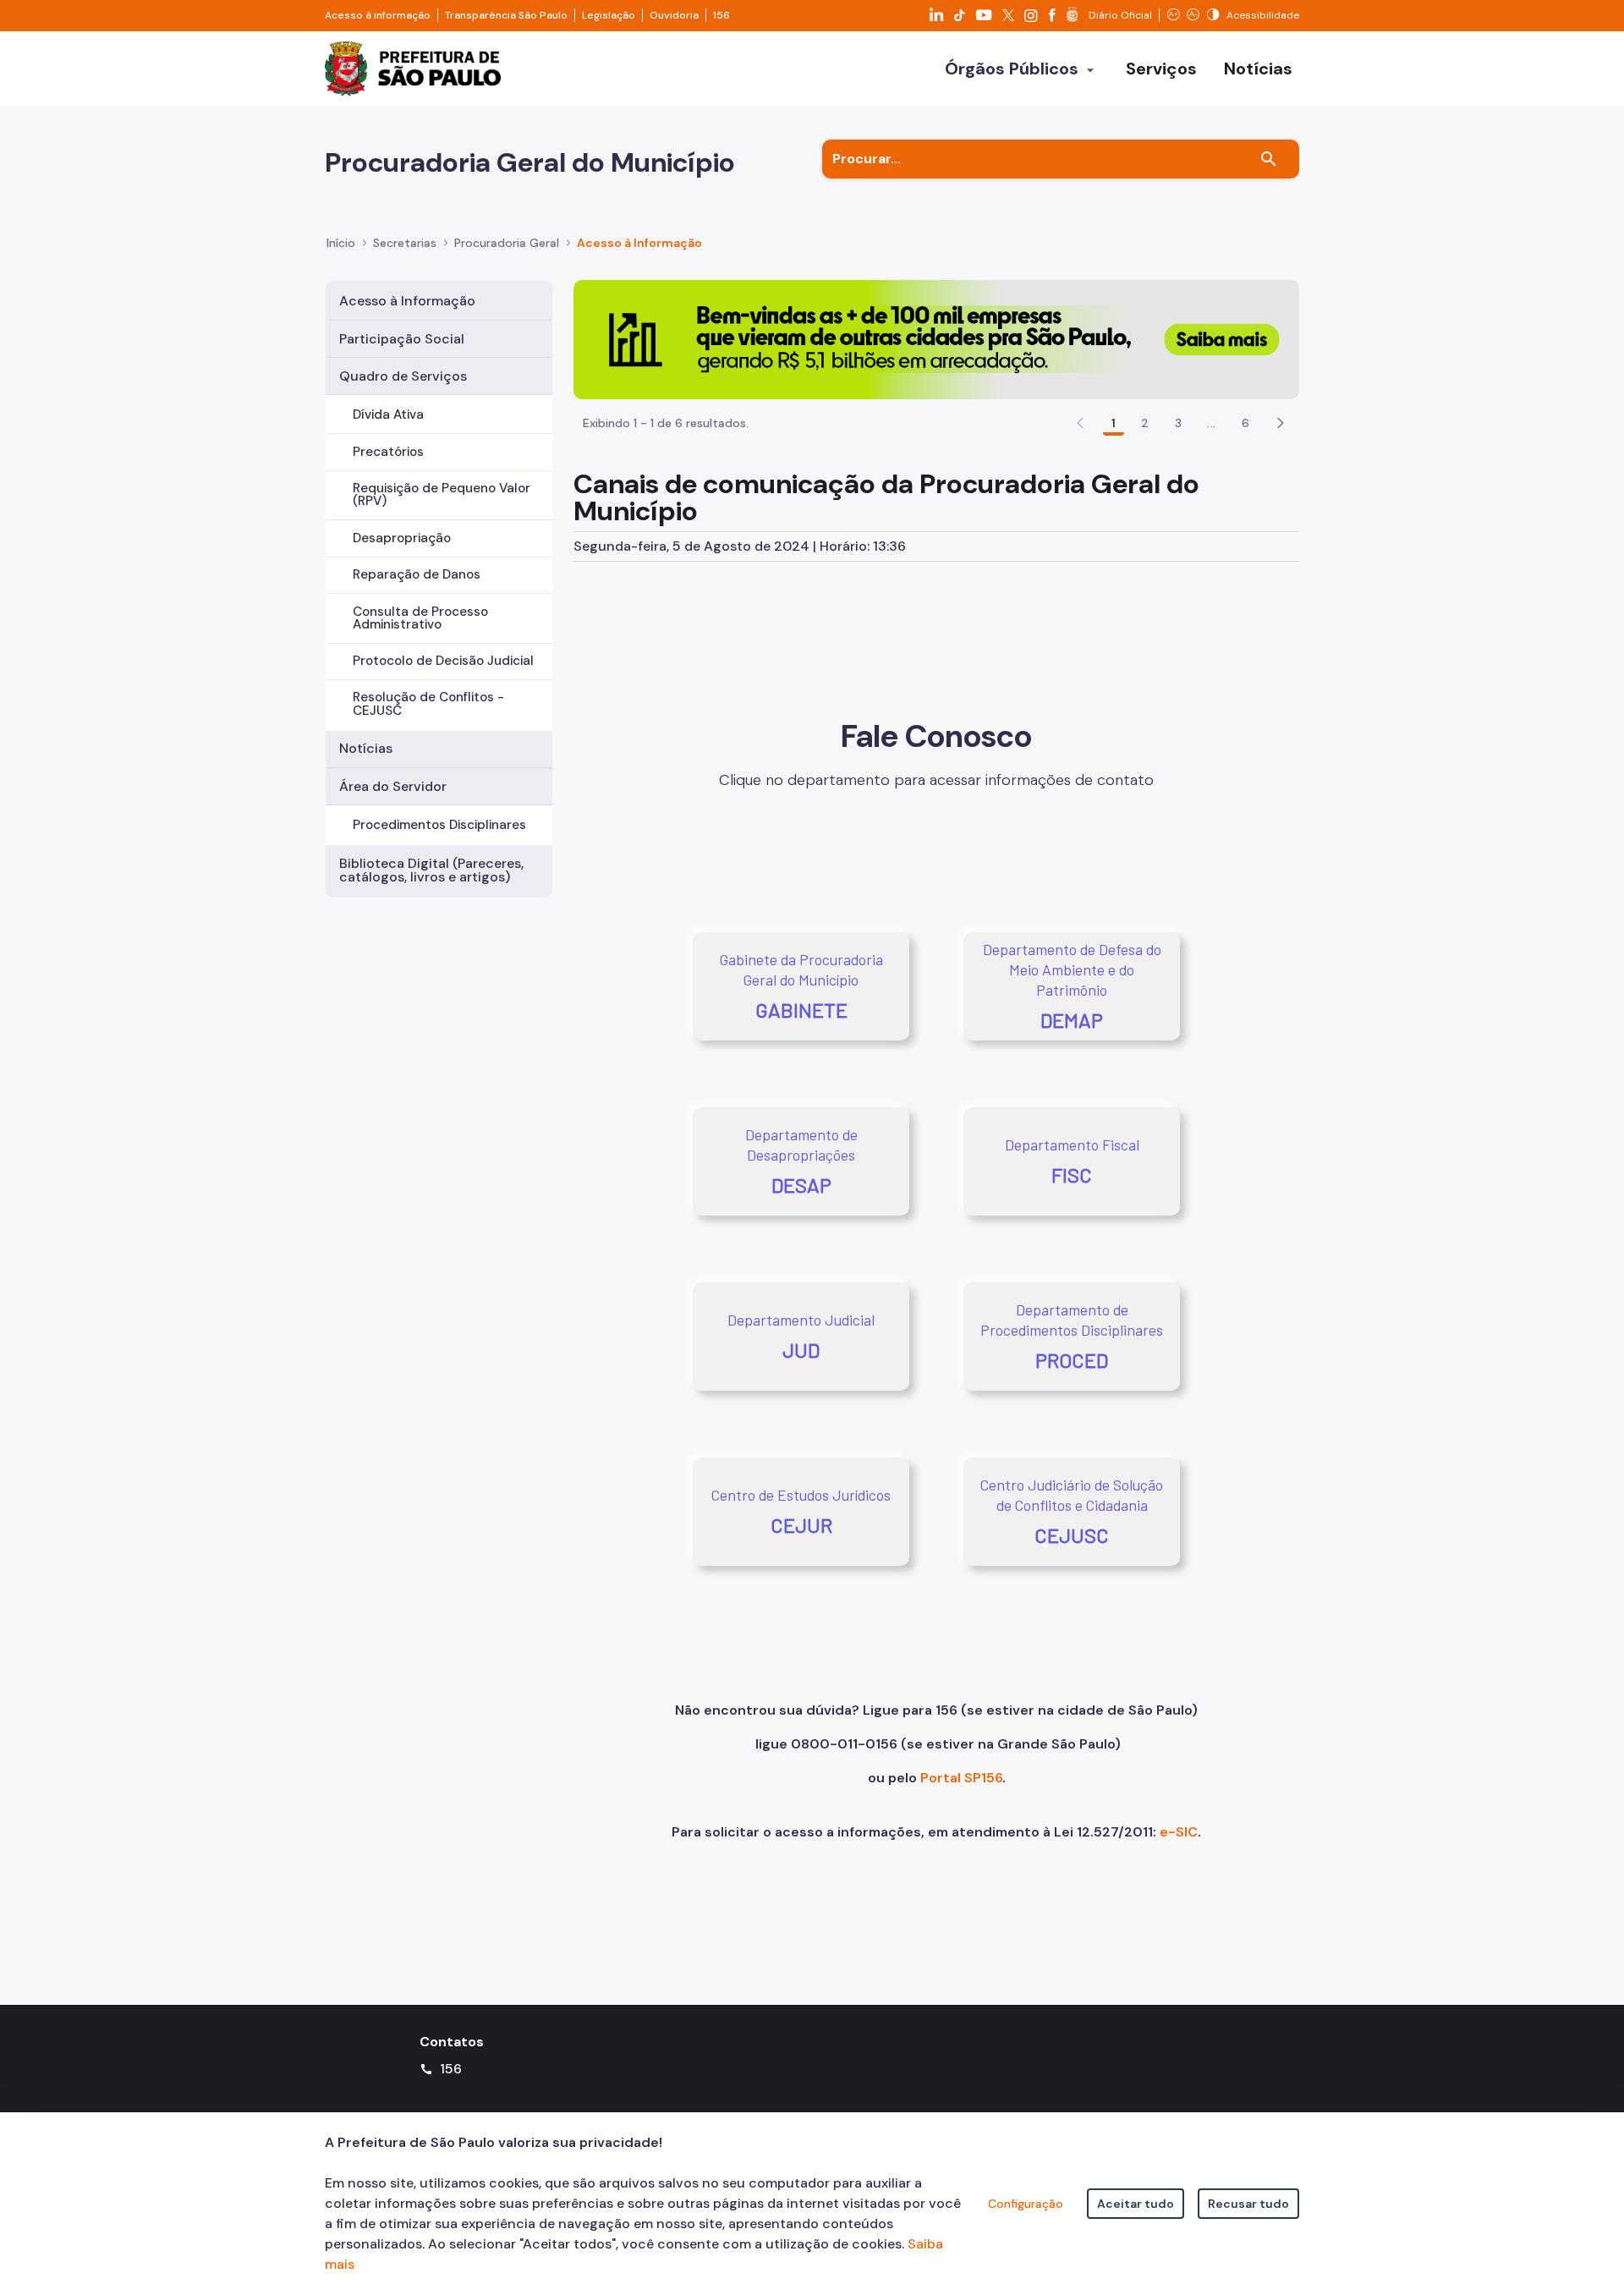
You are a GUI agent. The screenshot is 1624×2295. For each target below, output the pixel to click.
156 (721, 15)
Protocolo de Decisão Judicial (443, 661)
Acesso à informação (378, 15)
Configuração (1026, 2204)
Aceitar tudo (1136, 2204)
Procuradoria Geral (507, 243)
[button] (1281, 423)
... (1211, 423)
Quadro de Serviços (403, 376)
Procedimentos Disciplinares (439, 825)
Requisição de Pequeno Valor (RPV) (442, 494)
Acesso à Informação (639, 243)
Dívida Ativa (388, 415)
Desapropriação (402, 538)
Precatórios (388, 452)
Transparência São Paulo (506, 15)
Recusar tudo (1248, 2204)
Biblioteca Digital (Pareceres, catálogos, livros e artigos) (431, 870)
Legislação (609, 15)
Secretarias (405, 243)
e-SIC (1179, 1832)
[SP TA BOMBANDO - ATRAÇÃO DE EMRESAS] (936, 339)
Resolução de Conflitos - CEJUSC (428, 703)
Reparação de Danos (417, 574)
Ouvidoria (674, 15)
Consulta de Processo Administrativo (420, 618)
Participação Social (402, 339)
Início (341, 243)
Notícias (366, 748)
